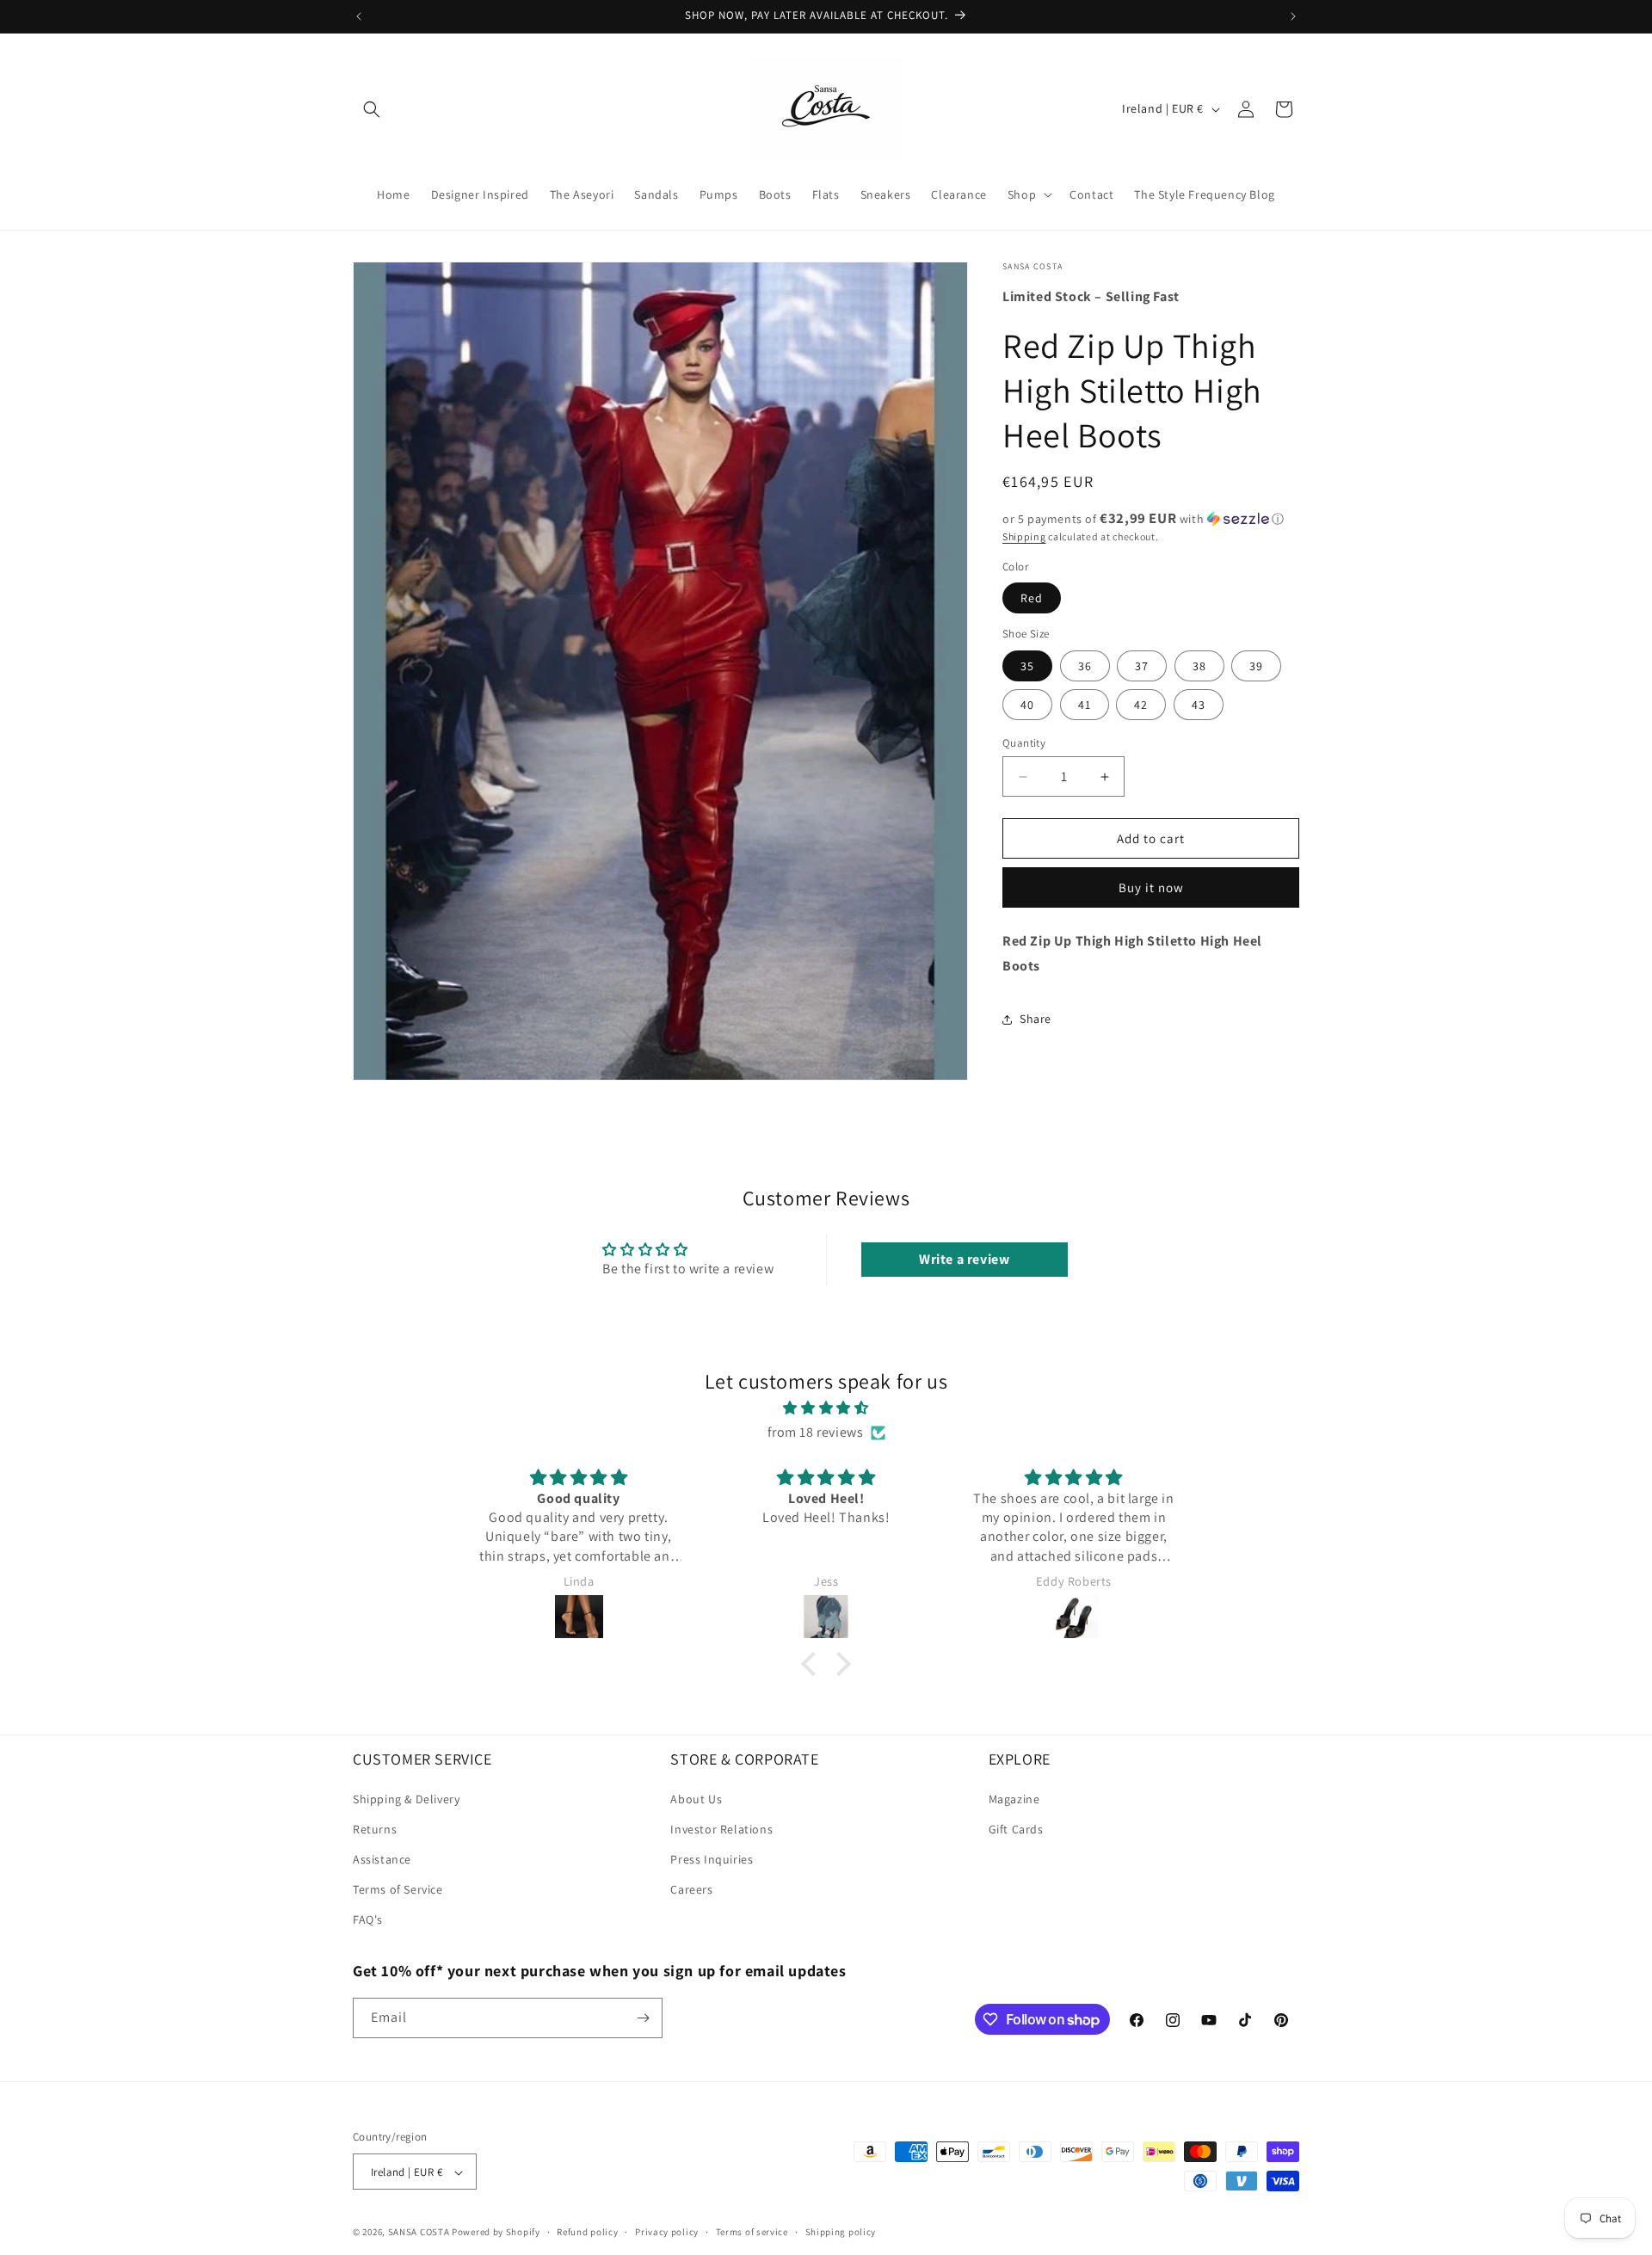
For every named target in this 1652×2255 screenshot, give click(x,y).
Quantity (1024, 743)
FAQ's (368, 1919)
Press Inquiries (712, 1858)
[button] (372, 109)
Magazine (1014, 1798)
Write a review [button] (964, 1259)
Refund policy (587, 2233)
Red (1032, 598)
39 (1256, 666)
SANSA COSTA (419, 2233)
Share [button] (1036, 1019)
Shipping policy (841, 2233)
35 (1027, 666)
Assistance (382, 1858)
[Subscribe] (643, 2018)
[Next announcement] (1293, 16)
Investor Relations (721, 1828)
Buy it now (1151, 887)
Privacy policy (667, 2233)
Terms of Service (398, 1889)
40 (1027, 705)
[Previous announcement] (359, 16)
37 (1142, 666)
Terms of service (752, 2233)
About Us (696, 1798)
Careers (691, 1889)
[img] (826, 1408)
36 (1085, 666)
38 (1199, 666)
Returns (375, 1828)
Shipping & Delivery (406, 1798)
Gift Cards (1016, 1828)
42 (1141, 705)
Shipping (1024, 536)
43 (1199, 705)
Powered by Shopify (496, 2233)
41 (1085, 705)
